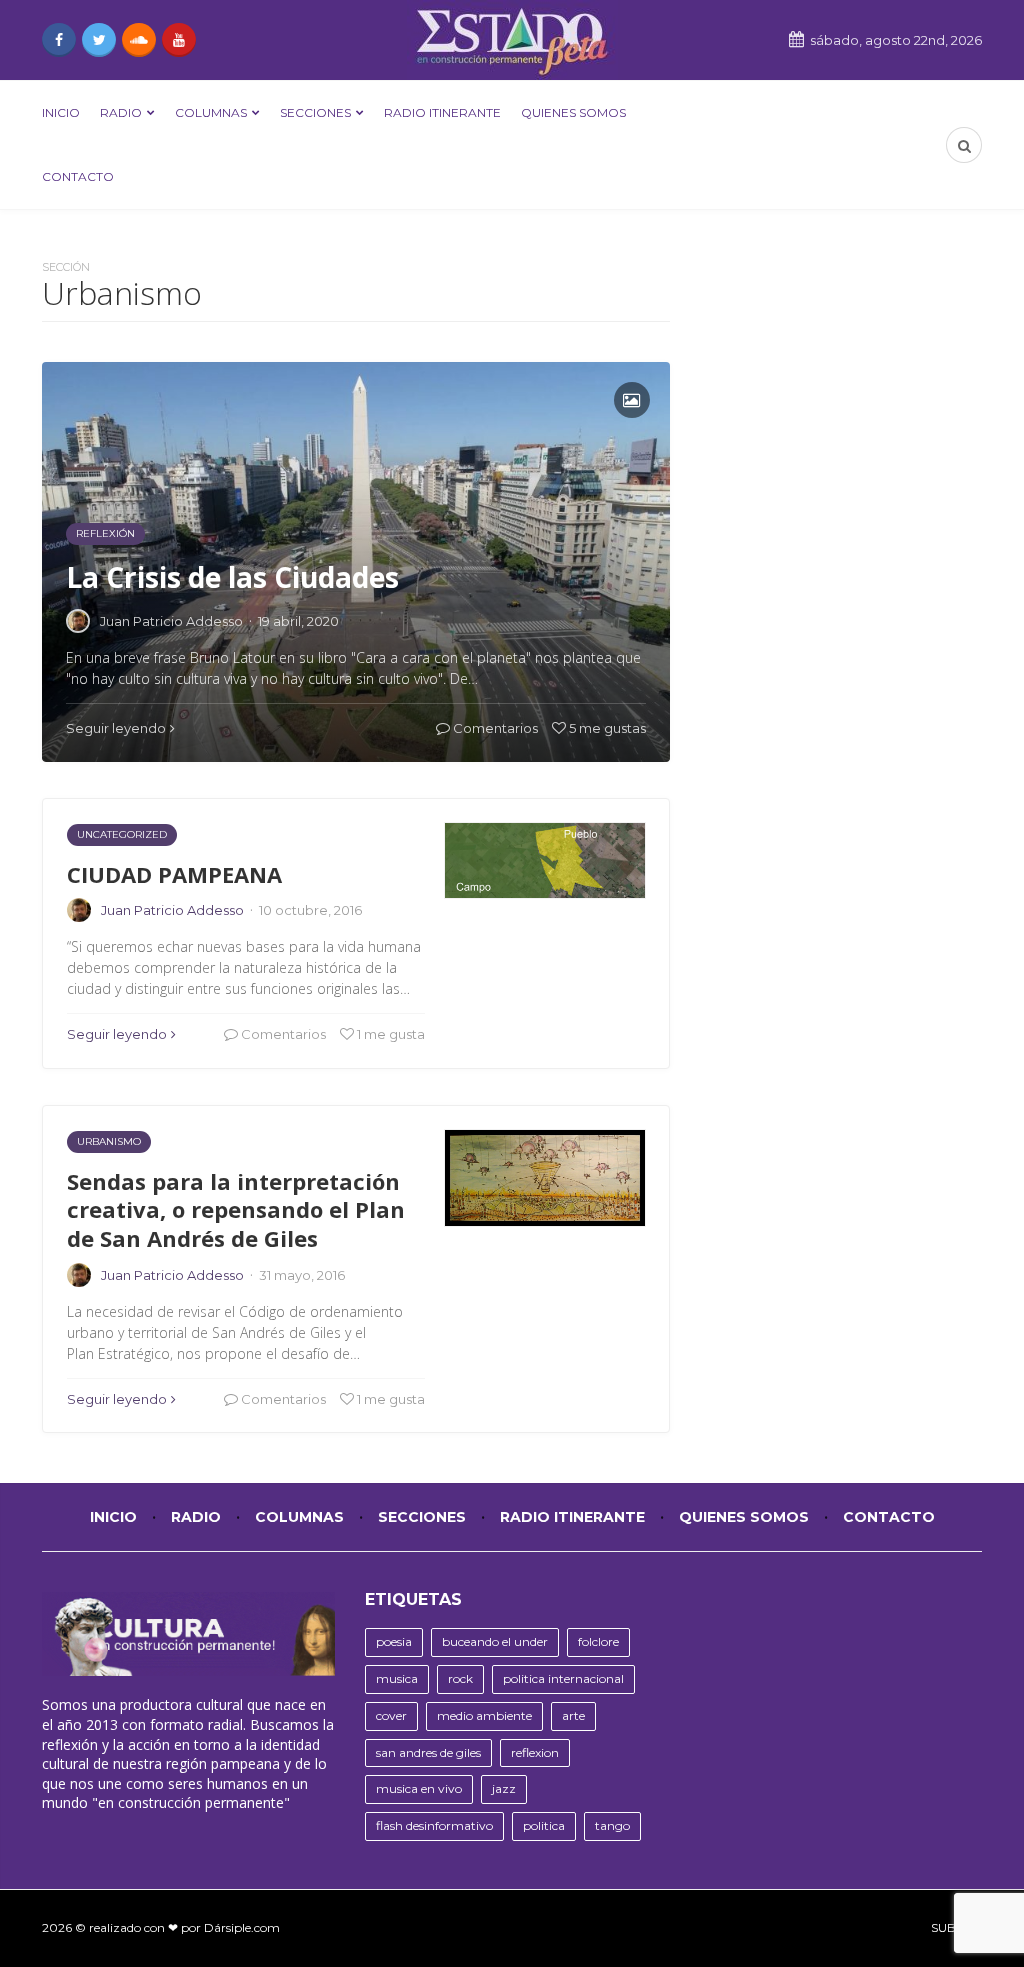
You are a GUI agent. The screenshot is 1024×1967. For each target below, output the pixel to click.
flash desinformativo (434, 1825)
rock (460, 1678)
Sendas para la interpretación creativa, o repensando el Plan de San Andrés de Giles (236, 1209)
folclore (598, 1641)
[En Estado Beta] (512, 40)
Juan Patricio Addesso (172, 910)
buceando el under (495, 1641)
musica (397, 1678)
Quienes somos (573, 112)
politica (544, 1825)
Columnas (211, 112)
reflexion (535, 1752)
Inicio (61, 112)
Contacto (78, 176)
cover (391, 1715)
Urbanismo (109, 1141)
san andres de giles (428, 1752)
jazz (504, 1788)
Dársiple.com (242, 1927)
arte (573, 1715)
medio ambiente (484, 1715)
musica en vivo (419, 1788)
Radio (121, 112)
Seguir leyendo (117, 1034)
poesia (394, 1641)
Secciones (315, 112)
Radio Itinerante (442, 112)
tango (612, 1825)
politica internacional (563, 1678)
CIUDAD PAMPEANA (174, 874)
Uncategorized (122, 834)
